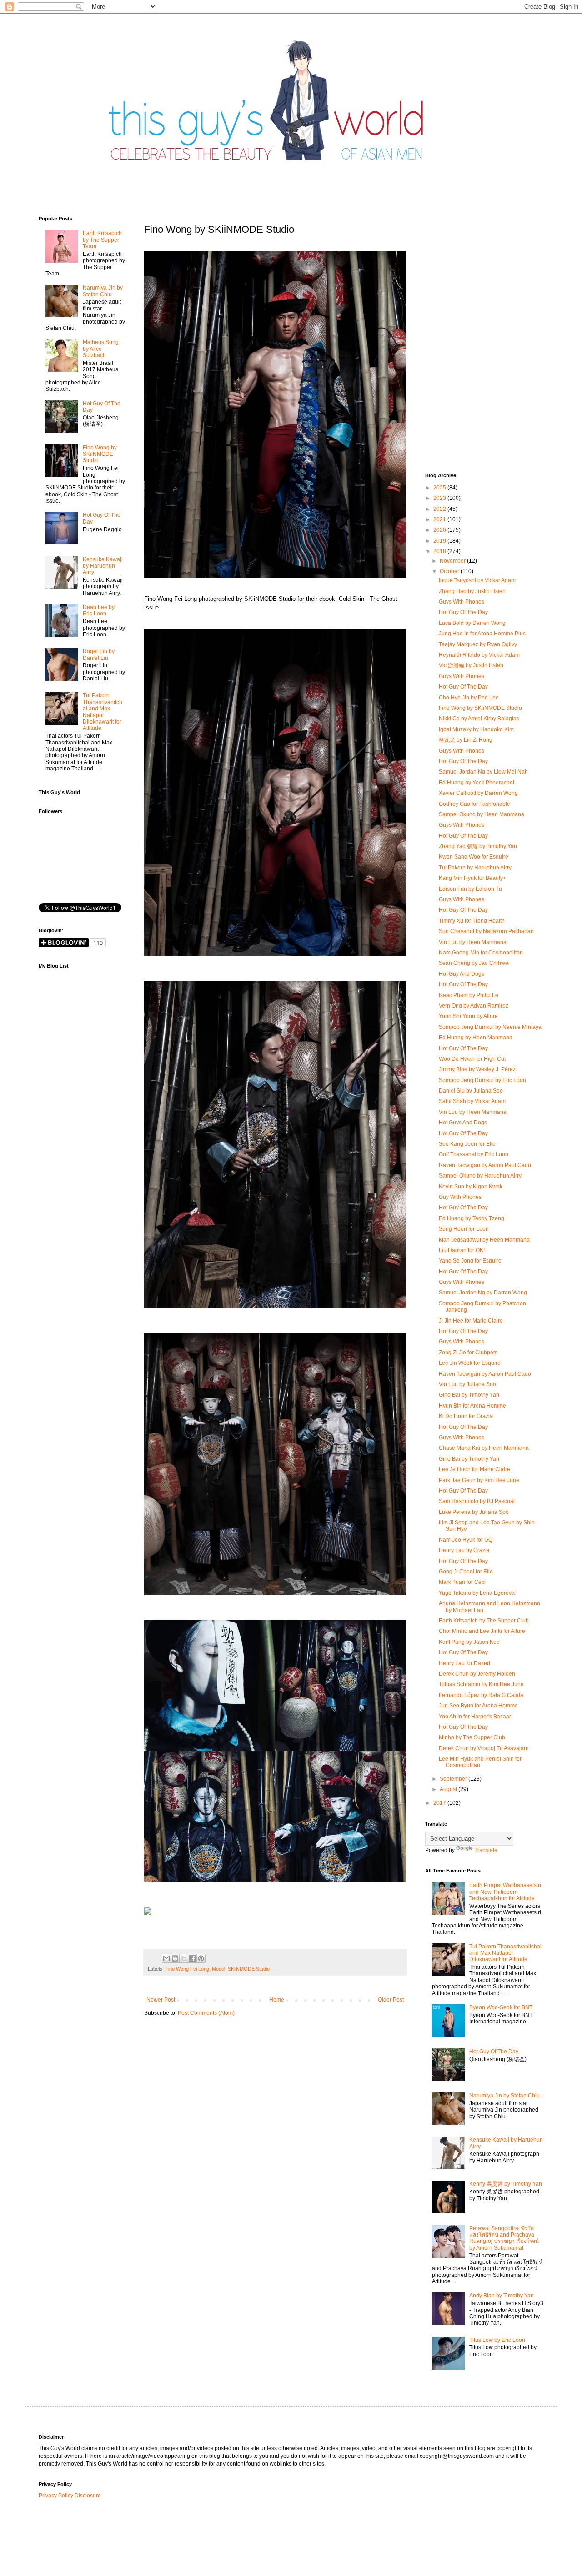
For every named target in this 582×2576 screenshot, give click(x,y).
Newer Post (161, 2000)
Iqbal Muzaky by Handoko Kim (476, 729)
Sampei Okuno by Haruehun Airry (480, 1176)
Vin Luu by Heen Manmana (473, 942)
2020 (440, 530)
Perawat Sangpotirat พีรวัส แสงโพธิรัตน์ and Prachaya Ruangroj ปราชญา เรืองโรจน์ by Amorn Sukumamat (504, 2238)
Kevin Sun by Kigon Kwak (471, 1187)
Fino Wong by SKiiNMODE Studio (100, 454)
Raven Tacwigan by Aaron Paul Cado (485, 1165)
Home (277, 2000)
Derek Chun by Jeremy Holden (477, 1674)
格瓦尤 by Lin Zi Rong (466, 740)
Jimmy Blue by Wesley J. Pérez (477, 1069)
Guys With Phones (462, 602)
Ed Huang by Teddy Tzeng (472, 1218)
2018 (440, 551)
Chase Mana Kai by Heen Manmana (484, 1448)
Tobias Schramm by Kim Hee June (481, 1684)
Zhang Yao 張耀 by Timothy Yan (478, 846)
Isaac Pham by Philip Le (469, 995)
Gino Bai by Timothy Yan (469, 1395)
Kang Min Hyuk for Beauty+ (472, 878)
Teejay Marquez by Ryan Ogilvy (478, 644)
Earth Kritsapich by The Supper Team (102, 240)
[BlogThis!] (175, 1958)
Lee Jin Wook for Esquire (470, 1363)
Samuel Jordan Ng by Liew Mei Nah (483, 772)
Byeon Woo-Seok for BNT (501, 2007)
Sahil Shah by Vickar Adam (472, 1101)
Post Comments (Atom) (206, 2013)
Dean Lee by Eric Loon (99, 610)
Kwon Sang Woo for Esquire (474, 857)
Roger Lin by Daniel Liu (99, 654)
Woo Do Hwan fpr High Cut (472, 1059)
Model (218, 1969)
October (450, 571)
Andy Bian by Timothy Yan (502, 2296)
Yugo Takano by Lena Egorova (477, 1593)
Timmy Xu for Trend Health (472, 921)
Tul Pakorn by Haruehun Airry (475, 868)
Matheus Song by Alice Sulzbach (101, 349)
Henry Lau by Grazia (464, 1550)
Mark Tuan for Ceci (462, 1582)
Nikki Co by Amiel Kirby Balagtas (479, 719)
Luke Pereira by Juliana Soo (474, 1512)
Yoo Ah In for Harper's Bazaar (475, 1717)
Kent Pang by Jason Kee (469, 1642)
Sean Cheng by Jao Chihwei (474, 963)
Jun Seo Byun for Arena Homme (478, 1706)
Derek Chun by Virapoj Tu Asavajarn (484, 1748)
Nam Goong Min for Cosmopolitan (481, 953)
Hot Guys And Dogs (463, 1123)
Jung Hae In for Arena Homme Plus (482, 634)
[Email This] (166, 1958)
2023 (440, 498)
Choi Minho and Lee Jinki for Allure (482, 1631)
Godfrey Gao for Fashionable (474, 804)
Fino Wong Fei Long (187, 1969)
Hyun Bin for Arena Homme (472, 1406)
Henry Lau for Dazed (464, 1663)
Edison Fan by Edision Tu (470, 889)
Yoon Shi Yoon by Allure (468, 1016)
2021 (440, 519)
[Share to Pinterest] (201, 1958)
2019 (440, 541)
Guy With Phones (460, 1197)
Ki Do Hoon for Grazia (466, 1416)
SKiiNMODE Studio (249, 1969)
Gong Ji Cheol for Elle (466, 1572)
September (454, 1779)
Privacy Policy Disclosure (70, 2496)
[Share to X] (184, 1958)
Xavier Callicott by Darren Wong (478, 793)
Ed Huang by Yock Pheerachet (477, 783)
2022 (440, 509)
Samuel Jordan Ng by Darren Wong (483, 1293)
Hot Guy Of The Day (463, 612)
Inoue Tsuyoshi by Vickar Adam (477, 580)
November (453, 561)
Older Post (391, 2000)
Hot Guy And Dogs (462, 974)
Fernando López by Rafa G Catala (481, 1695)
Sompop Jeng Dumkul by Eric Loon (482, 1080)
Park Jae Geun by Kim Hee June (479, 1480)
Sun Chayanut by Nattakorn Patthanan (486, 931)
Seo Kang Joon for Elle (467, 1144)
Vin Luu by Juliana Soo (467, 1384)
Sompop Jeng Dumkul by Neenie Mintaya (490, 1027)
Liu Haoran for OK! (462, 1250)
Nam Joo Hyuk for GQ (466, 1540)
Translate (486, 1850)
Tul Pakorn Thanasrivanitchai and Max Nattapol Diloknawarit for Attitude (103, 712)
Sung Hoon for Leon (464, 1229)
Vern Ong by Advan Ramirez (474, 1006)
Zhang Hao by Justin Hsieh (472, 591)
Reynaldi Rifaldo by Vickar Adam (479, 655)
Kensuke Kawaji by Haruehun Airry (103, 566)
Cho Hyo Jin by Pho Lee (469, 698)
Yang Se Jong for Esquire (470, 1261)
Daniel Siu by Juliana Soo (471, 1091)
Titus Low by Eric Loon (497, 2340)
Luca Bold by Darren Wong (472, 623)
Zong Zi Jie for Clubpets (468, 1353)
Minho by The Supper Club (472, 1737)
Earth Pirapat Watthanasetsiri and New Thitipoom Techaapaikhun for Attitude (505, 1892)
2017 (440, 1803)
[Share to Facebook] (192, 1958)
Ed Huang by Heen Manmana (476, 1038)
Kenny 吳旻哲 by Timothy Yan (506, 2184)
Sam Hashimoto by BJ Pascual (477, 1501)
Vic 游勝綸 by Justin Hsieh (471, 665)
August (449, 1789)
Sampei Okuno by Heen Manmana (482, 814)
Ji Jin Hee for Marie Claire (471, 1321)
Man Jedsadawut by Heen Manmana (484, 1240)
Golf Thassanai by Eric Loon (474, 1154)
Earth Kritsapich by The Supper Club (484, 1621)
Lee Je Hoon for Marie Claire (474, 1469)
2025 (440, 488)
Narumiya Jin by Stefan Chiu (103, 291)
